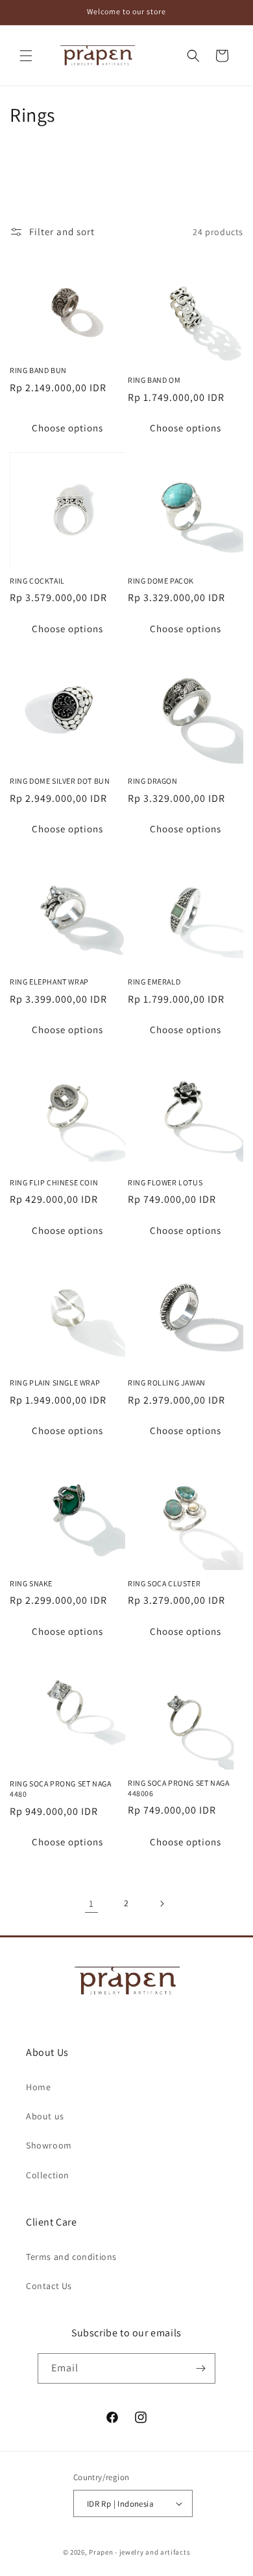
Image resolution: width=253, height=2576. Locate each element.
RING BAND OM (154, 380)
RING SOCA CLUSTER (164, 1583)
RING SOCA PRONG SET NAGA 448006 (178, 1788)
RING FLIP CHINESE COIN (54, 1182)
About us (45, 2116)
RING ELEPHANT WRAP (49, 982)
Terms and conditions (71, 2257)
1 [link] (91, 1903)
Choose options (67, 428)
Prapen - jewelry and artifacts (139, 2552)
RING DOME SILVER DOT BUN (60, 781)
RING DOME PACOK (161, 581)
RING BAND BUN (38, 370)
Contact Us (49, 2286)
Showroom (49, 2145)
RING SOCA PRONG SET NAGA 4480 (60, 1789)
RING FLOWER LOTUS (165, 1182)
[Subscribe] (200, 2368)
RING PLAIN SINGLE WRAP (55, 1383)
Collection (48, 2175)
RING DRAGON (153, 781)
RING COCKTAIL (37, 581)
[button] (26, 56)
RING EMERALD (154, 982)
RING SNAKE (31, 1583)
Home (38, 2087)
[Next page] (162, 1904)
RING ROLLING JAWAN (167, 1383)
